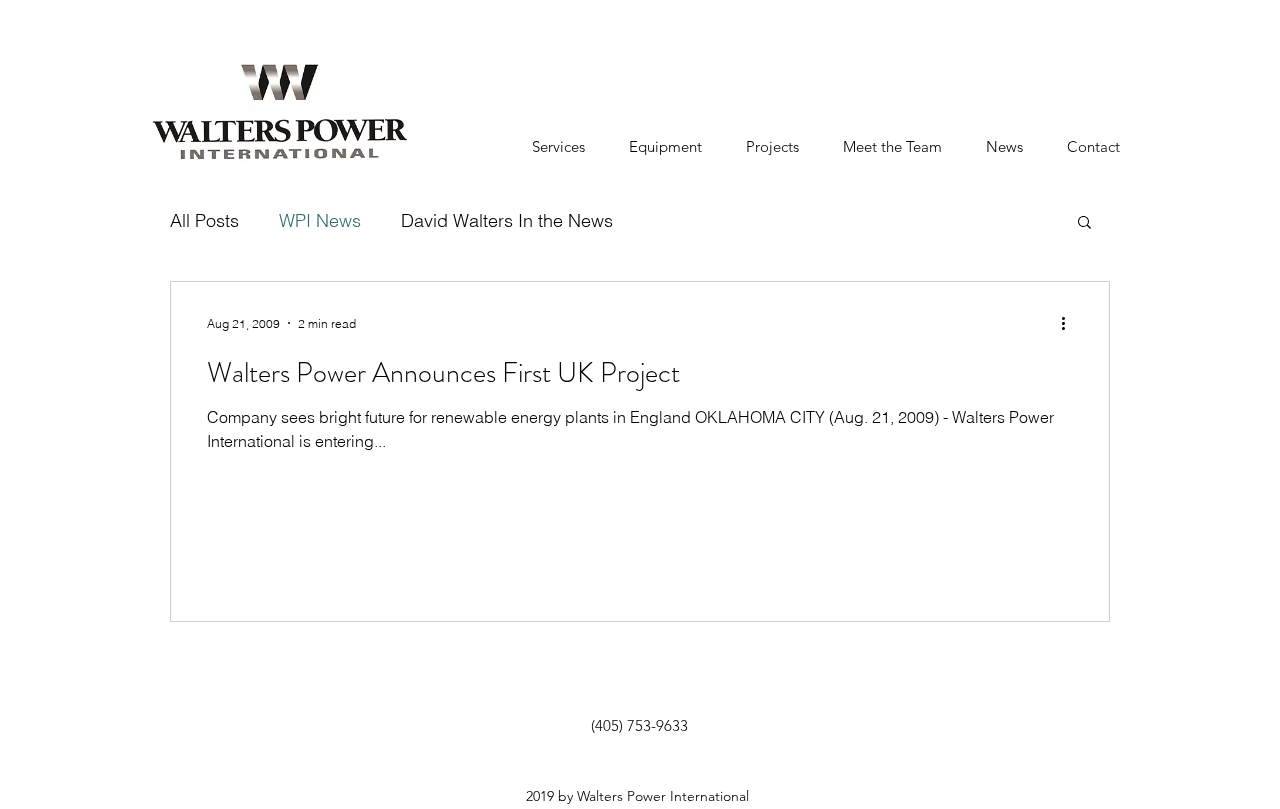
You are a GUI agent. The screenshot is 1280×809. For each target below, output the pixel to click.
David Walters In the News (507, 220)
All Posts (204, 220)
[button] (1084, 223)
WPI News (320, 220)
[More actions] (1070, 323)
